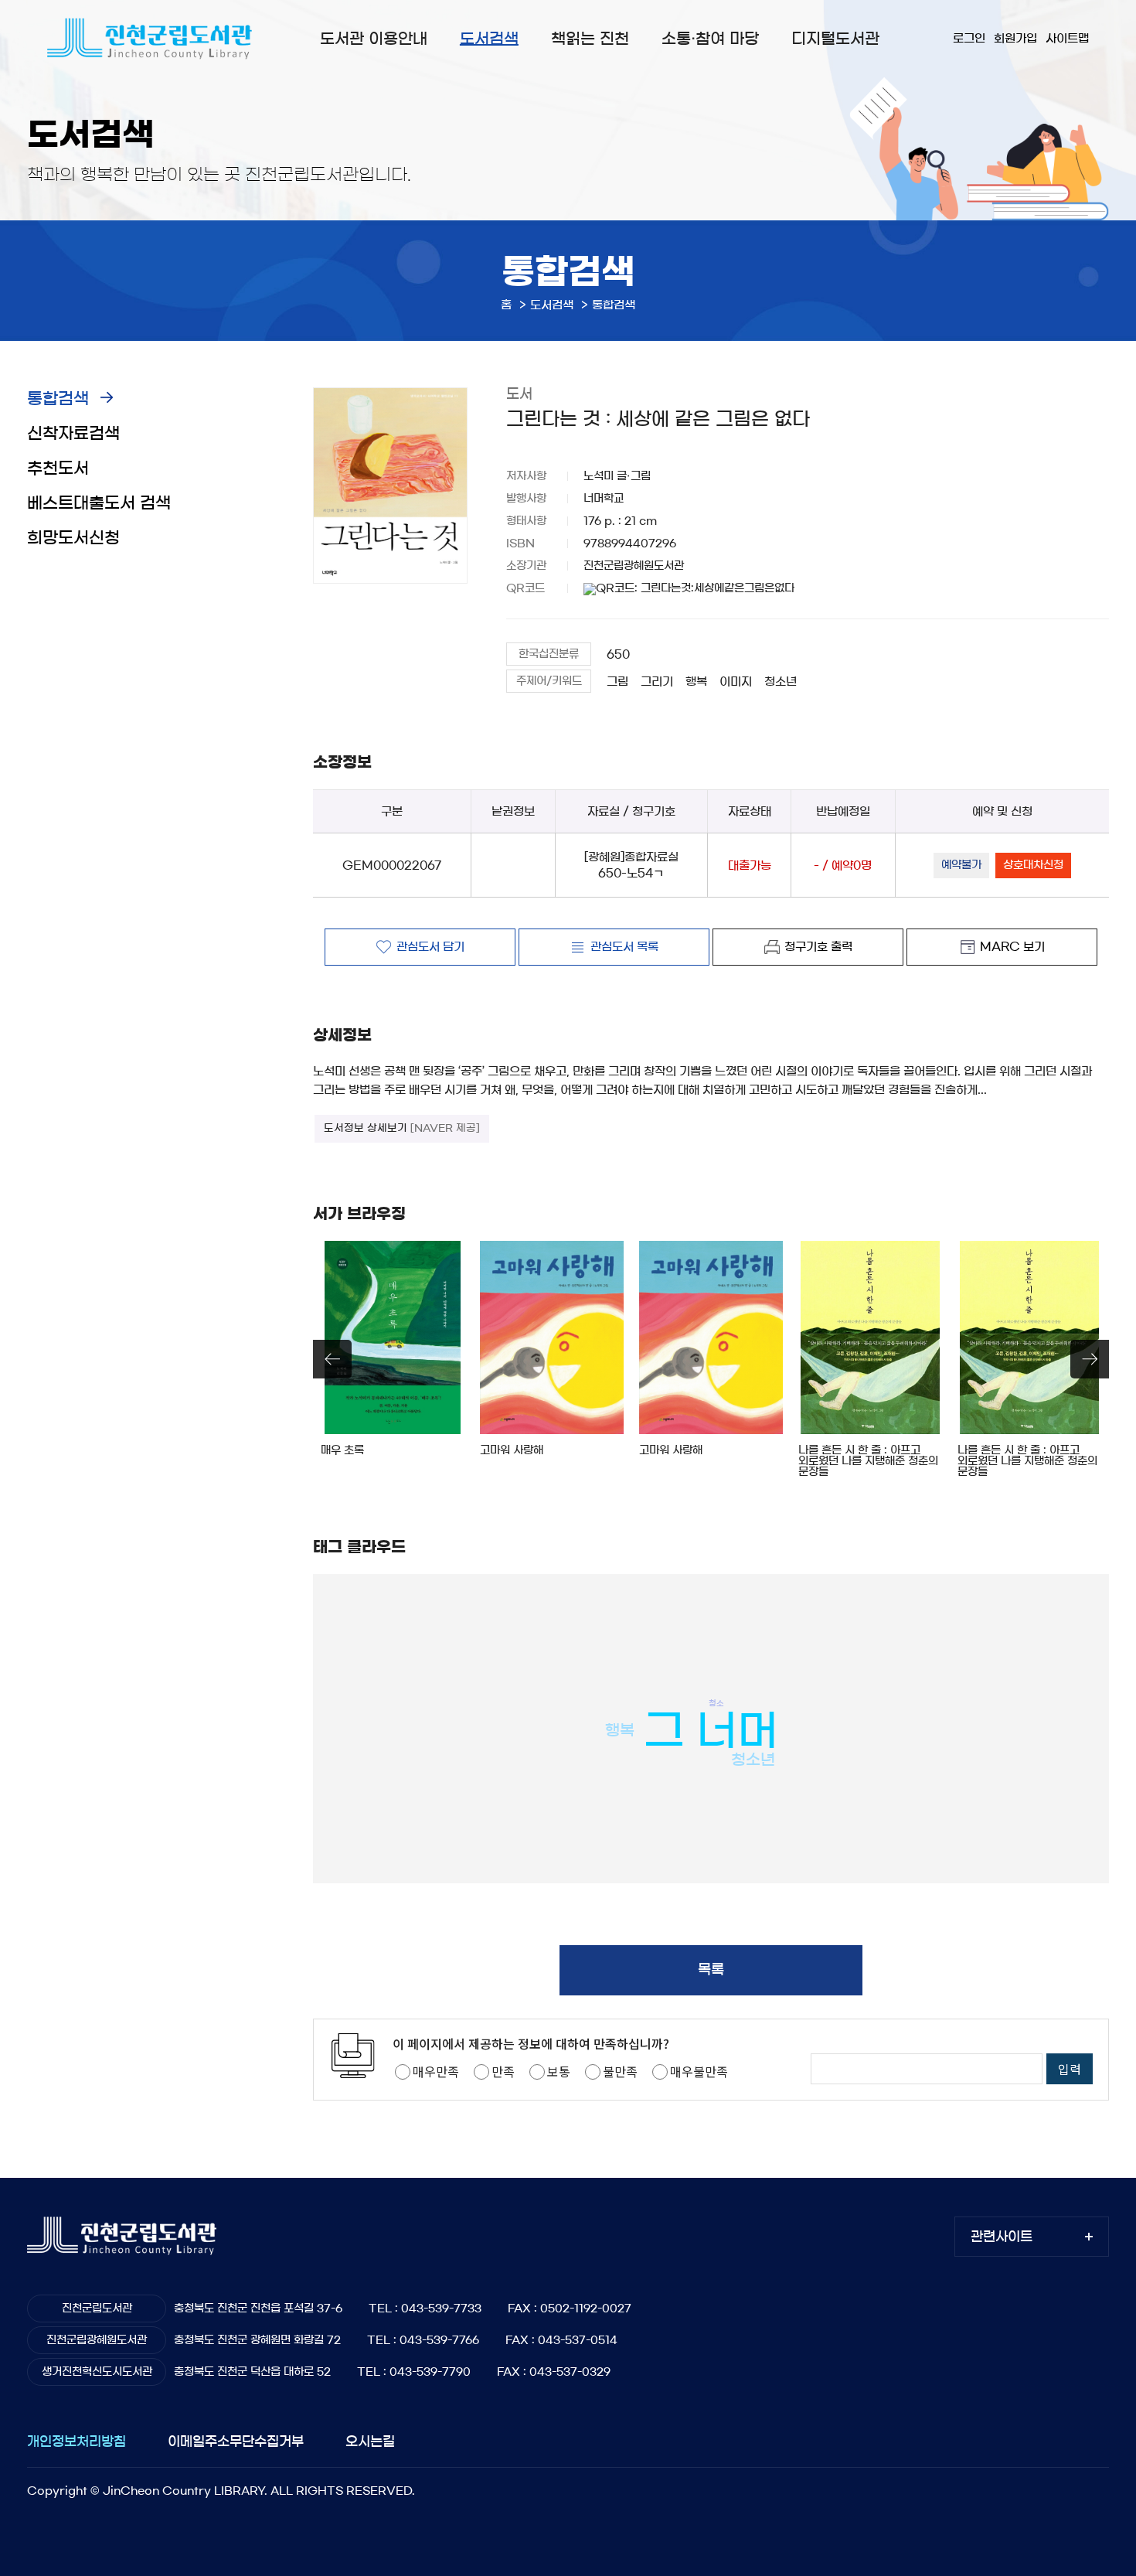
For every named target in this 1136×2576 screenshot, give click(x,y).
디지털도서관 (835, 39)
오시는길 (370, 2441)
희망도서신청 (73, 538)
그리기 (657, 681)
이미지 (736, 681)
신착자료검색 (73, 433)
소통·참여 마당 (710, 39)
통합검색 (58, 399)
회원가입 (1015, 38)
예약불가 (961, 865)
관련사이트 (1002, 2236)
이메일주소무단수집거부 (236, 2441)
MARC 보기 (1012, 947)
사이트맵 (1067, 38)
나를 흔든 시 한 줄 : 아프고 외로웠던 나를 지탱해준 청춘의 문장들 (868, 1461)
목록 (711, 1970)
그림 (617, 681)
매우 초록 (342, 1450)
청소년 (781, 681)
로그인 (969, 38)
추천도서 (58, 468)
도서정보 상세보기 (402, 1128)
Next (1090, 1359)
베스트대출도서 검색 (99, 503)
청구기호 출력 (818, 947)
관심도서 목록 (624, 947)
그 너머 (711, 1731)
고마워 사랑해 (512, 1450)
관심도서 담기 (430, 947)
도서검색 (489, 39)
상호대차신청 (1033, 865)
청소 (716, 1702)
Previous (332, 1359)
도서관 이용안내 (374, 39)
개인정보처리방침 (77, 2441)
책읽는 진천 (590, 39)
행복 (696, 681)
